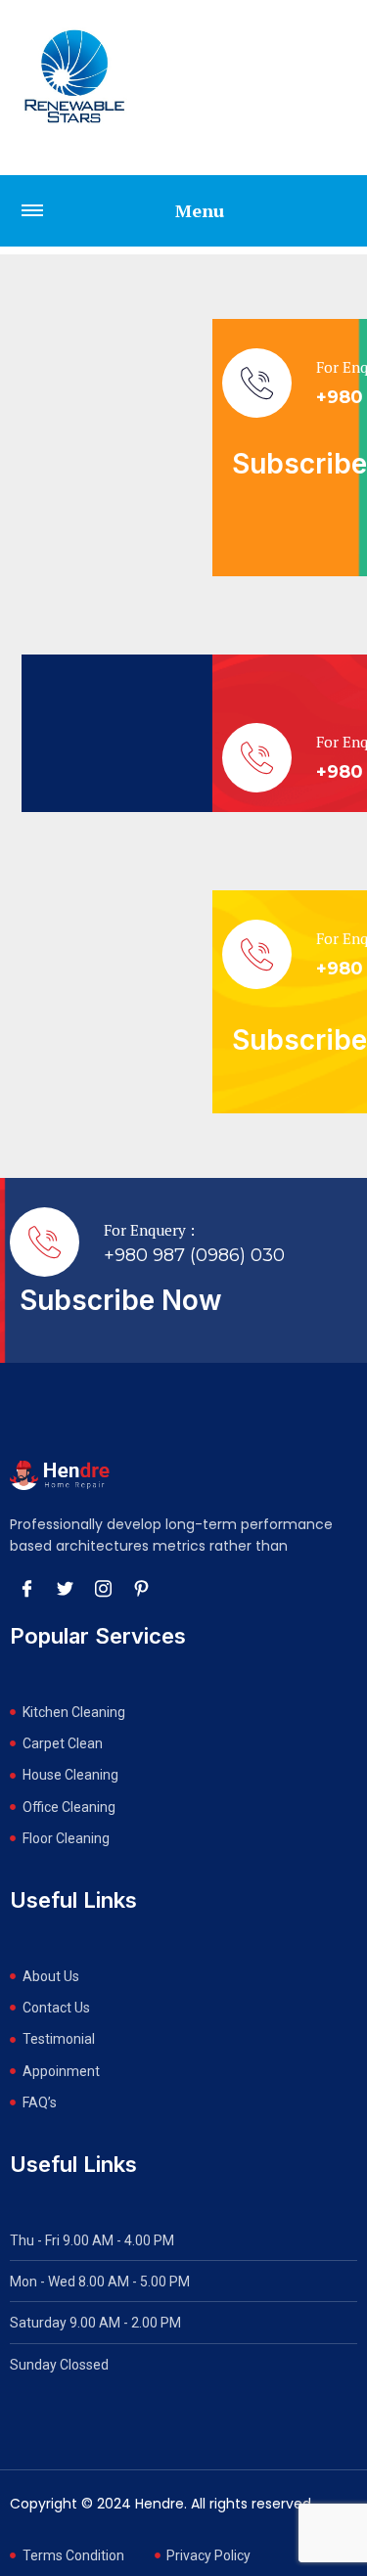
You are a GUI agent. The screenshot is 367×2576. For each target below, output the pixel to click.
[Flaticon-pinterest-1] (141, 1589)
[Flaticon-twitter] (65, 1589)
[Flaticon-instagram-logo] (103, 1589)
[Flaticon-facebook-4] (26, 1589)
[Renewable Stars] (74, 76)
